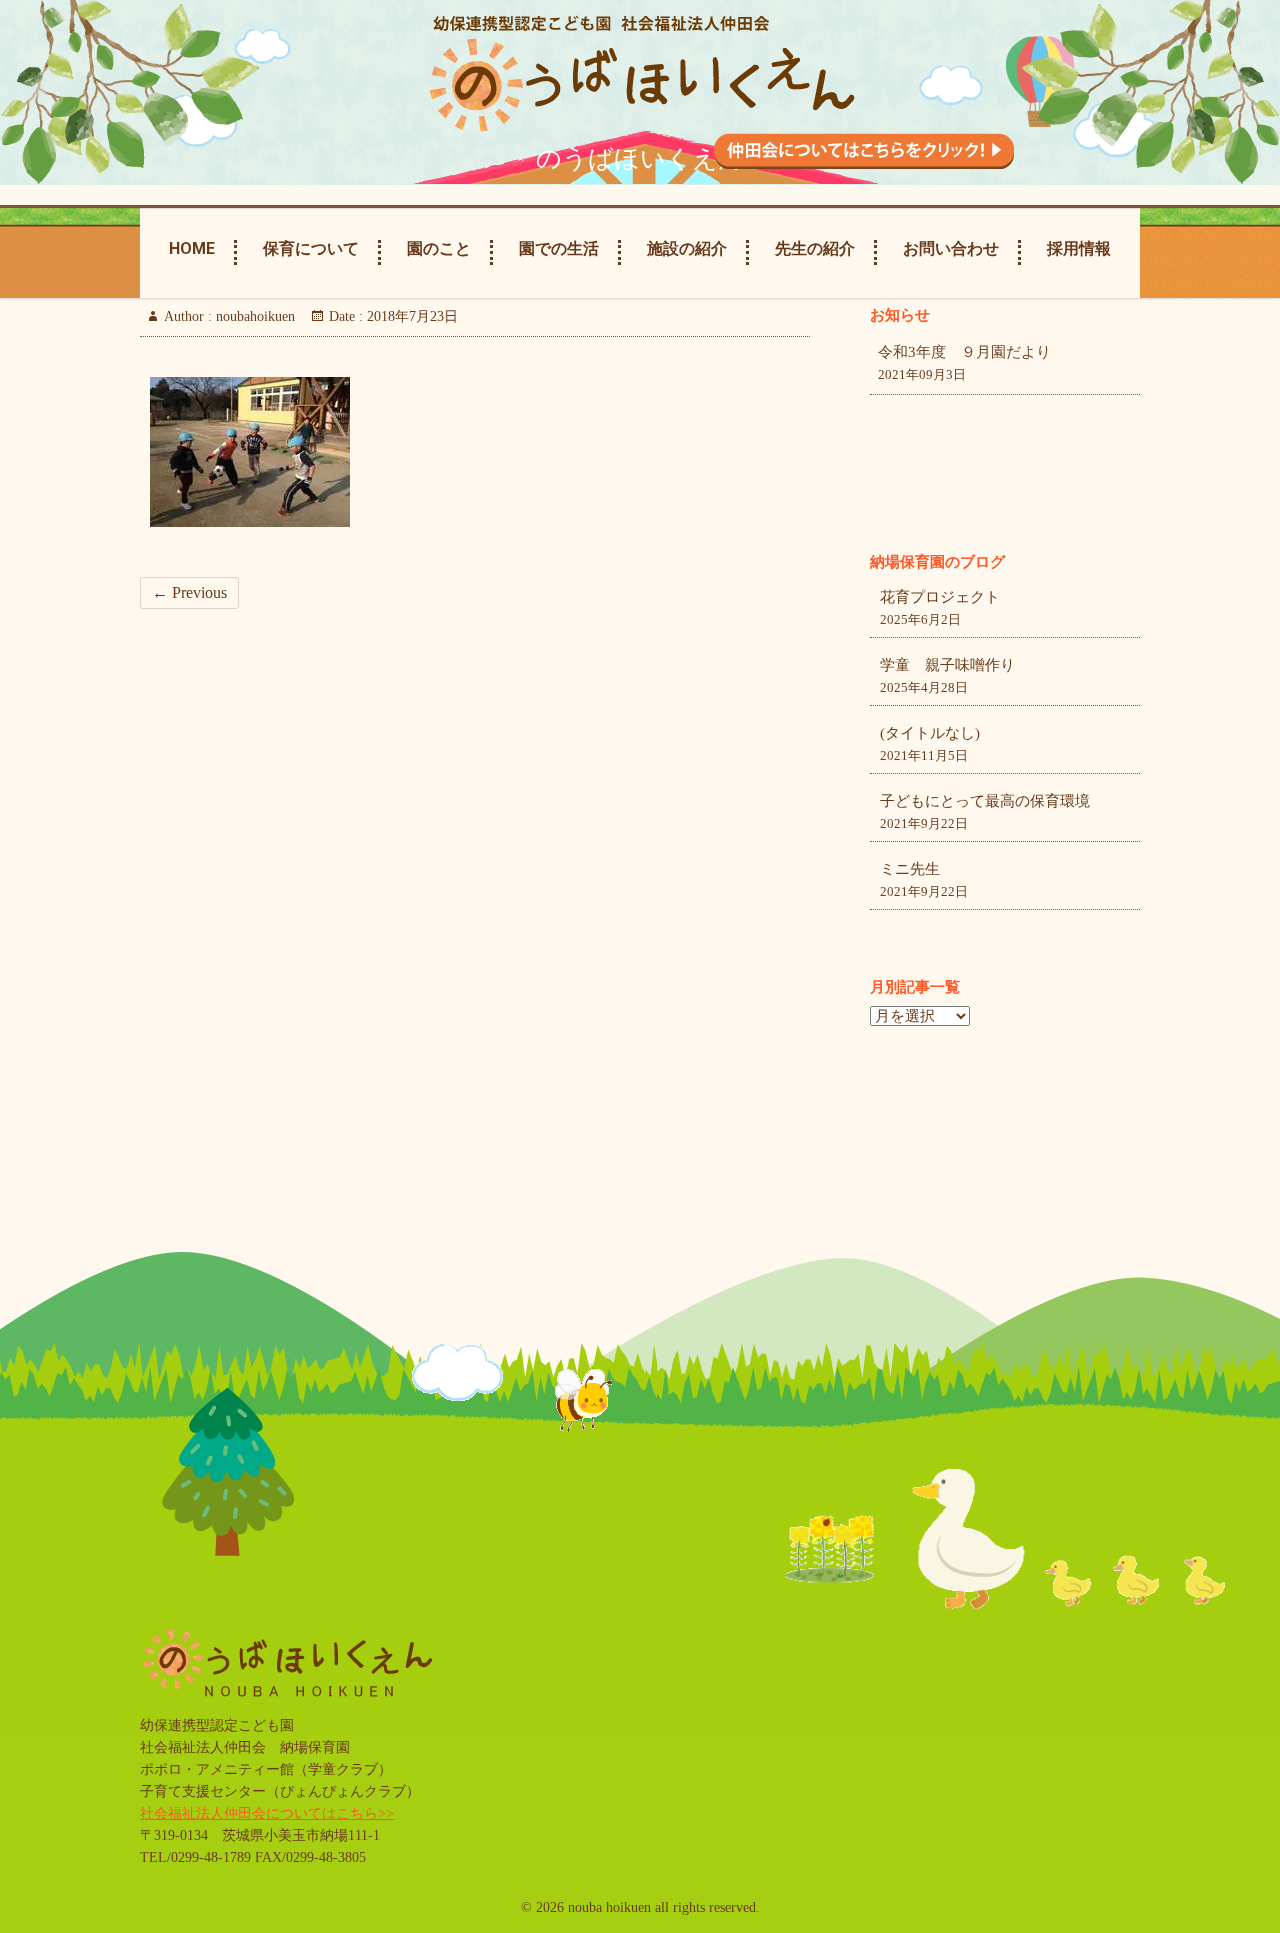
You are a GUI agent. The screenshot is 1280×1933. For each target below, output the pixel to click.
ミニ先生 (910, 869)
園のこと (439, 248)
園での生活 (559, 248)
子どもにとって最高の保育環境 (985, 801)
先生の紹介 (815, 248)
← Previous (189, 592)
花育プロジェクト (940, 597)
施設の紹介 (687, 248)
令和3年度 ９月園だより (964, 352)
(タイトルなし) (930, 733)
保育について (311, 248)
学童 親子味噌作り (947, 665)
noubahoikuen (253, 316)
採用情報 (1079, 248)
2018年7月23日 (410, 316)
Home (192, 248)
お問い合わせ (951, 248)
